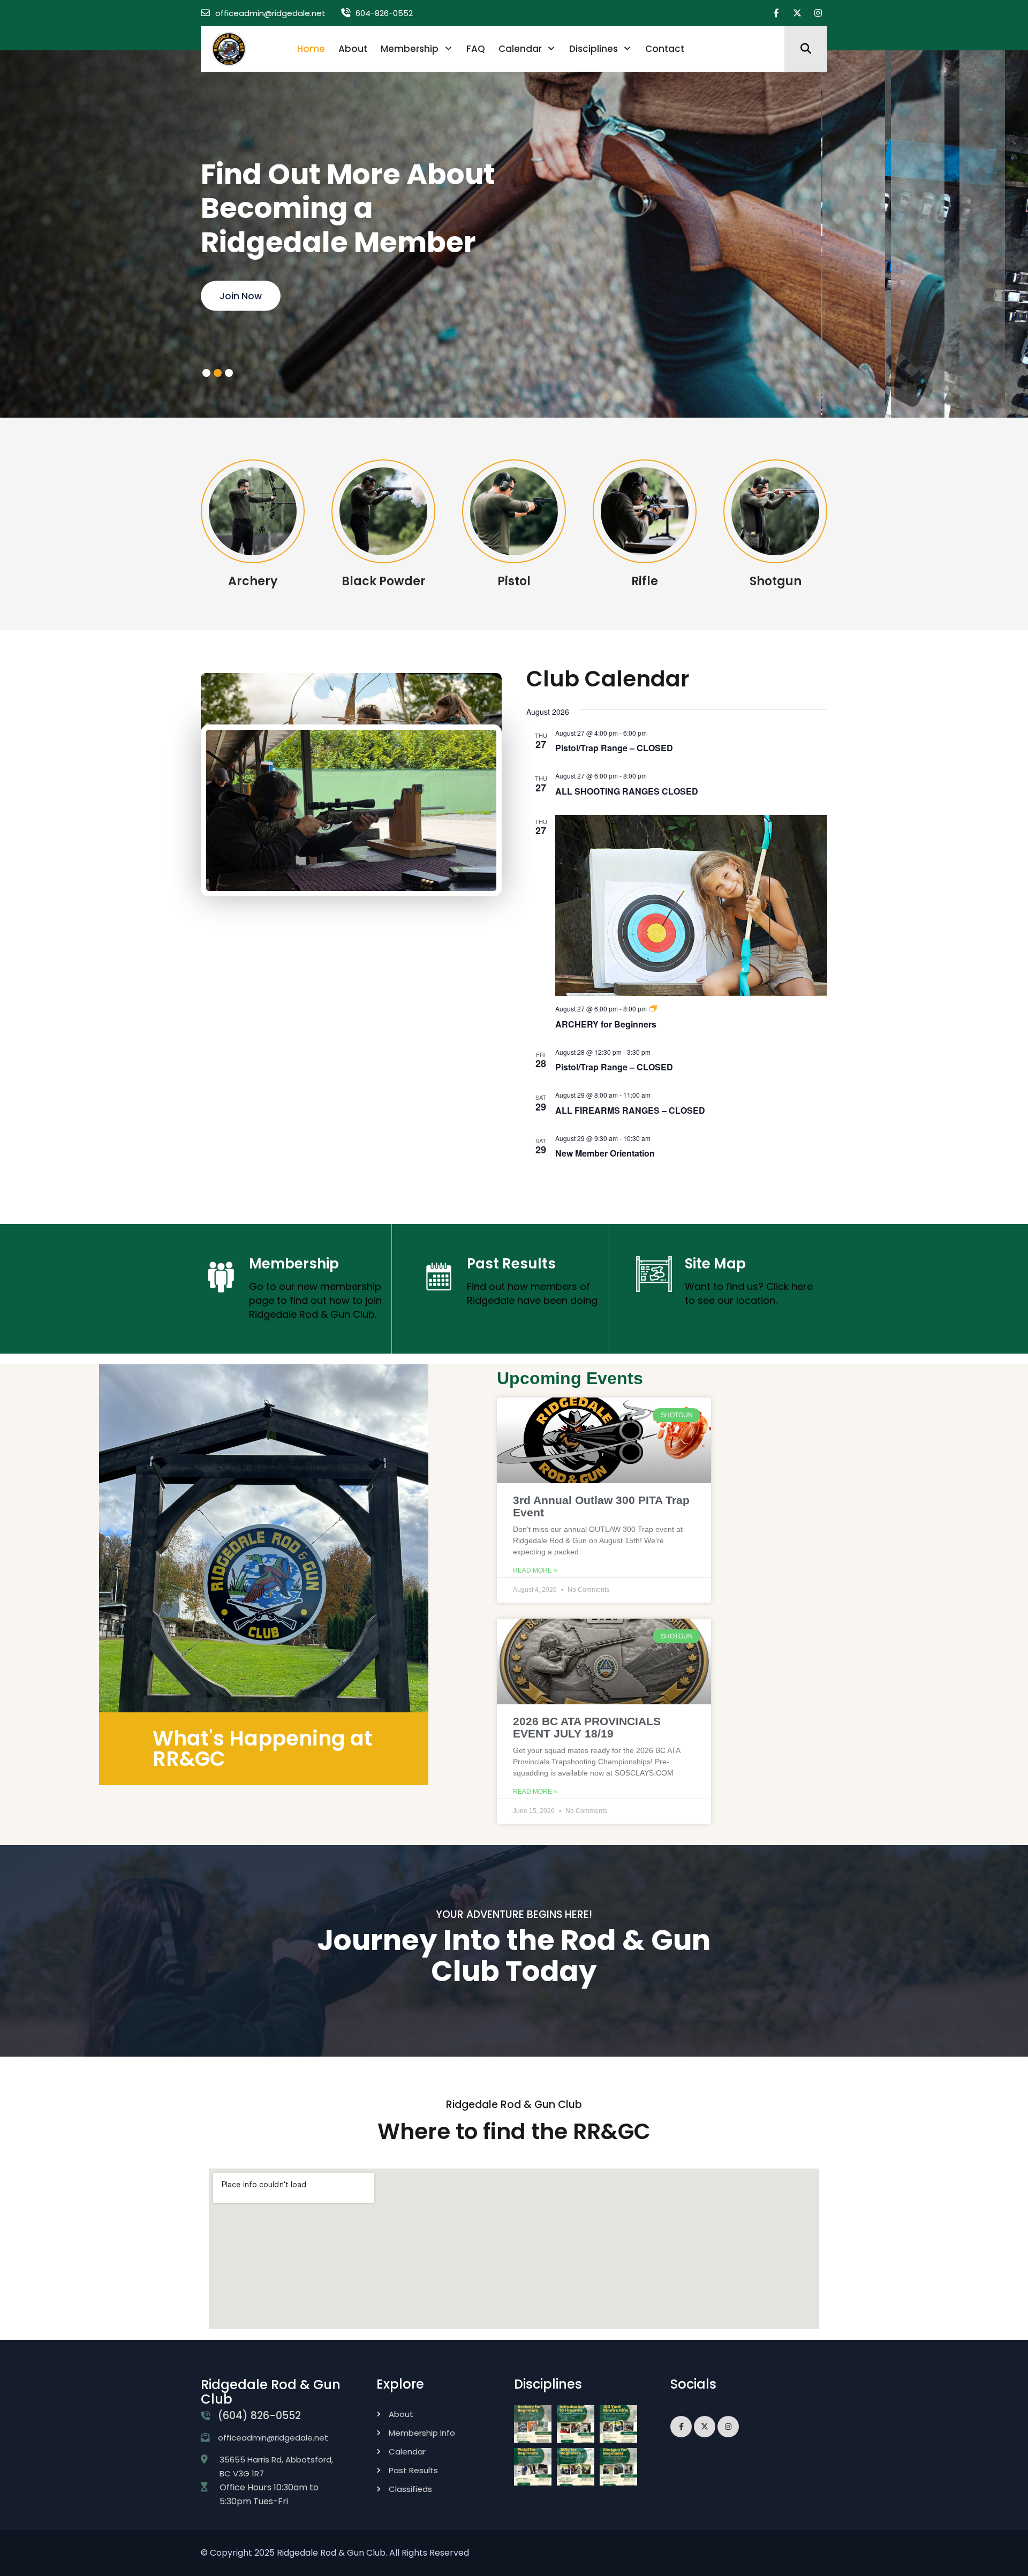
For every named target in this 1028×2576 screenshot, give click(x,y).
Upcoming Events (570, 1378)
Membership (410, 49)
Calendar (520, 49)
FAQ (476, 49)
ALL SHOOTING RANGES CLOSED (627, 791)
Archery (253, 581)
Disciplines (594, 49)
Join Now (241, 296)
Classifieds (410, 2489)
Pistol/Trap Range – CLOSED (614, 748)
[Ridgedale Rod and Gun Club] (229, 48)
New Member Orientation (605, 1153)
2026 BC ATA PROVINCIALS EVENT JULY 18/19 (587, 1727)
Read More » (535, 1570)
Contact (665, 49)
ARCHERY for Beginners (606, 1024)
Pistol (514, 581)
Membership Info (422, 2433)
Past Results (511, 1264)
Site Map (715, 1264)
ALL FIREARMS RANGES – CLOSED (630, 1110)
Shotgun (776, 581)
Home (311, 49)
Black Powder (384, 581)
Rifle (645, 581)
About (353, 49)
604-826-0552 (384, 13)
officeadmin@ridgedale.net (270, 13)
